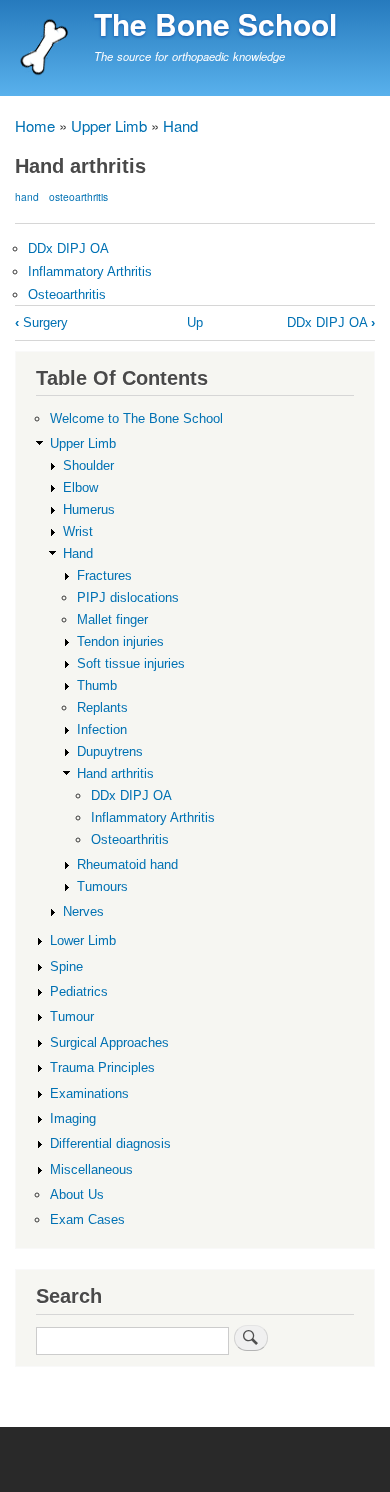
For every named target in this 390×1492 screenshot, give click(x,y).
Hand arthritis (115, 773)
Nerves (83, 911)
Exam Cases (87, 1219)
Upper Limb (109, 125)
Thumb (97, 685)
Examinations (89, 1093)
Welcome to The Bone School (136, 418)
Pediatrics (79, 991)
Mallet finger (112, 619)
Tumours (102, 886)
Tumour (72, 1016)
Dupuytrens (110, 751)
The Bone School (215, 23)
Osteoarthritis (67, 294)
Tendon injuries (120, 641)
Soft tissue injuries (131, 663)
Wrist (78, 531)
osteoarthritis (78, 196)
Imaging (73, 1118)
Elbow (80, 487)
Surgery (41, 322)
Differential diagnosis (110, 1143)
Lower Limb (83, 940)
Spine (66, 966)
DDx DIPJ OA (68, 248)
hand (27, 196)
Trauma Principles (102, 1067)
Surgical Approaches (109, 1042)
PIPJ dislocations (128, 597)
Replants (102, 707)
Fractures (104, 575)
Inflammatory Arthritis (90, 271)
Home (35, 125)
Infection (102, 729)
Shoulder (88, 465)
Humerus (89, 509)
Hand (180, 125)
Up (195, 322)
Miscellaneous (91, 1169)
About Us (77, 1194)
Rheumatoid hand (127, 864)
